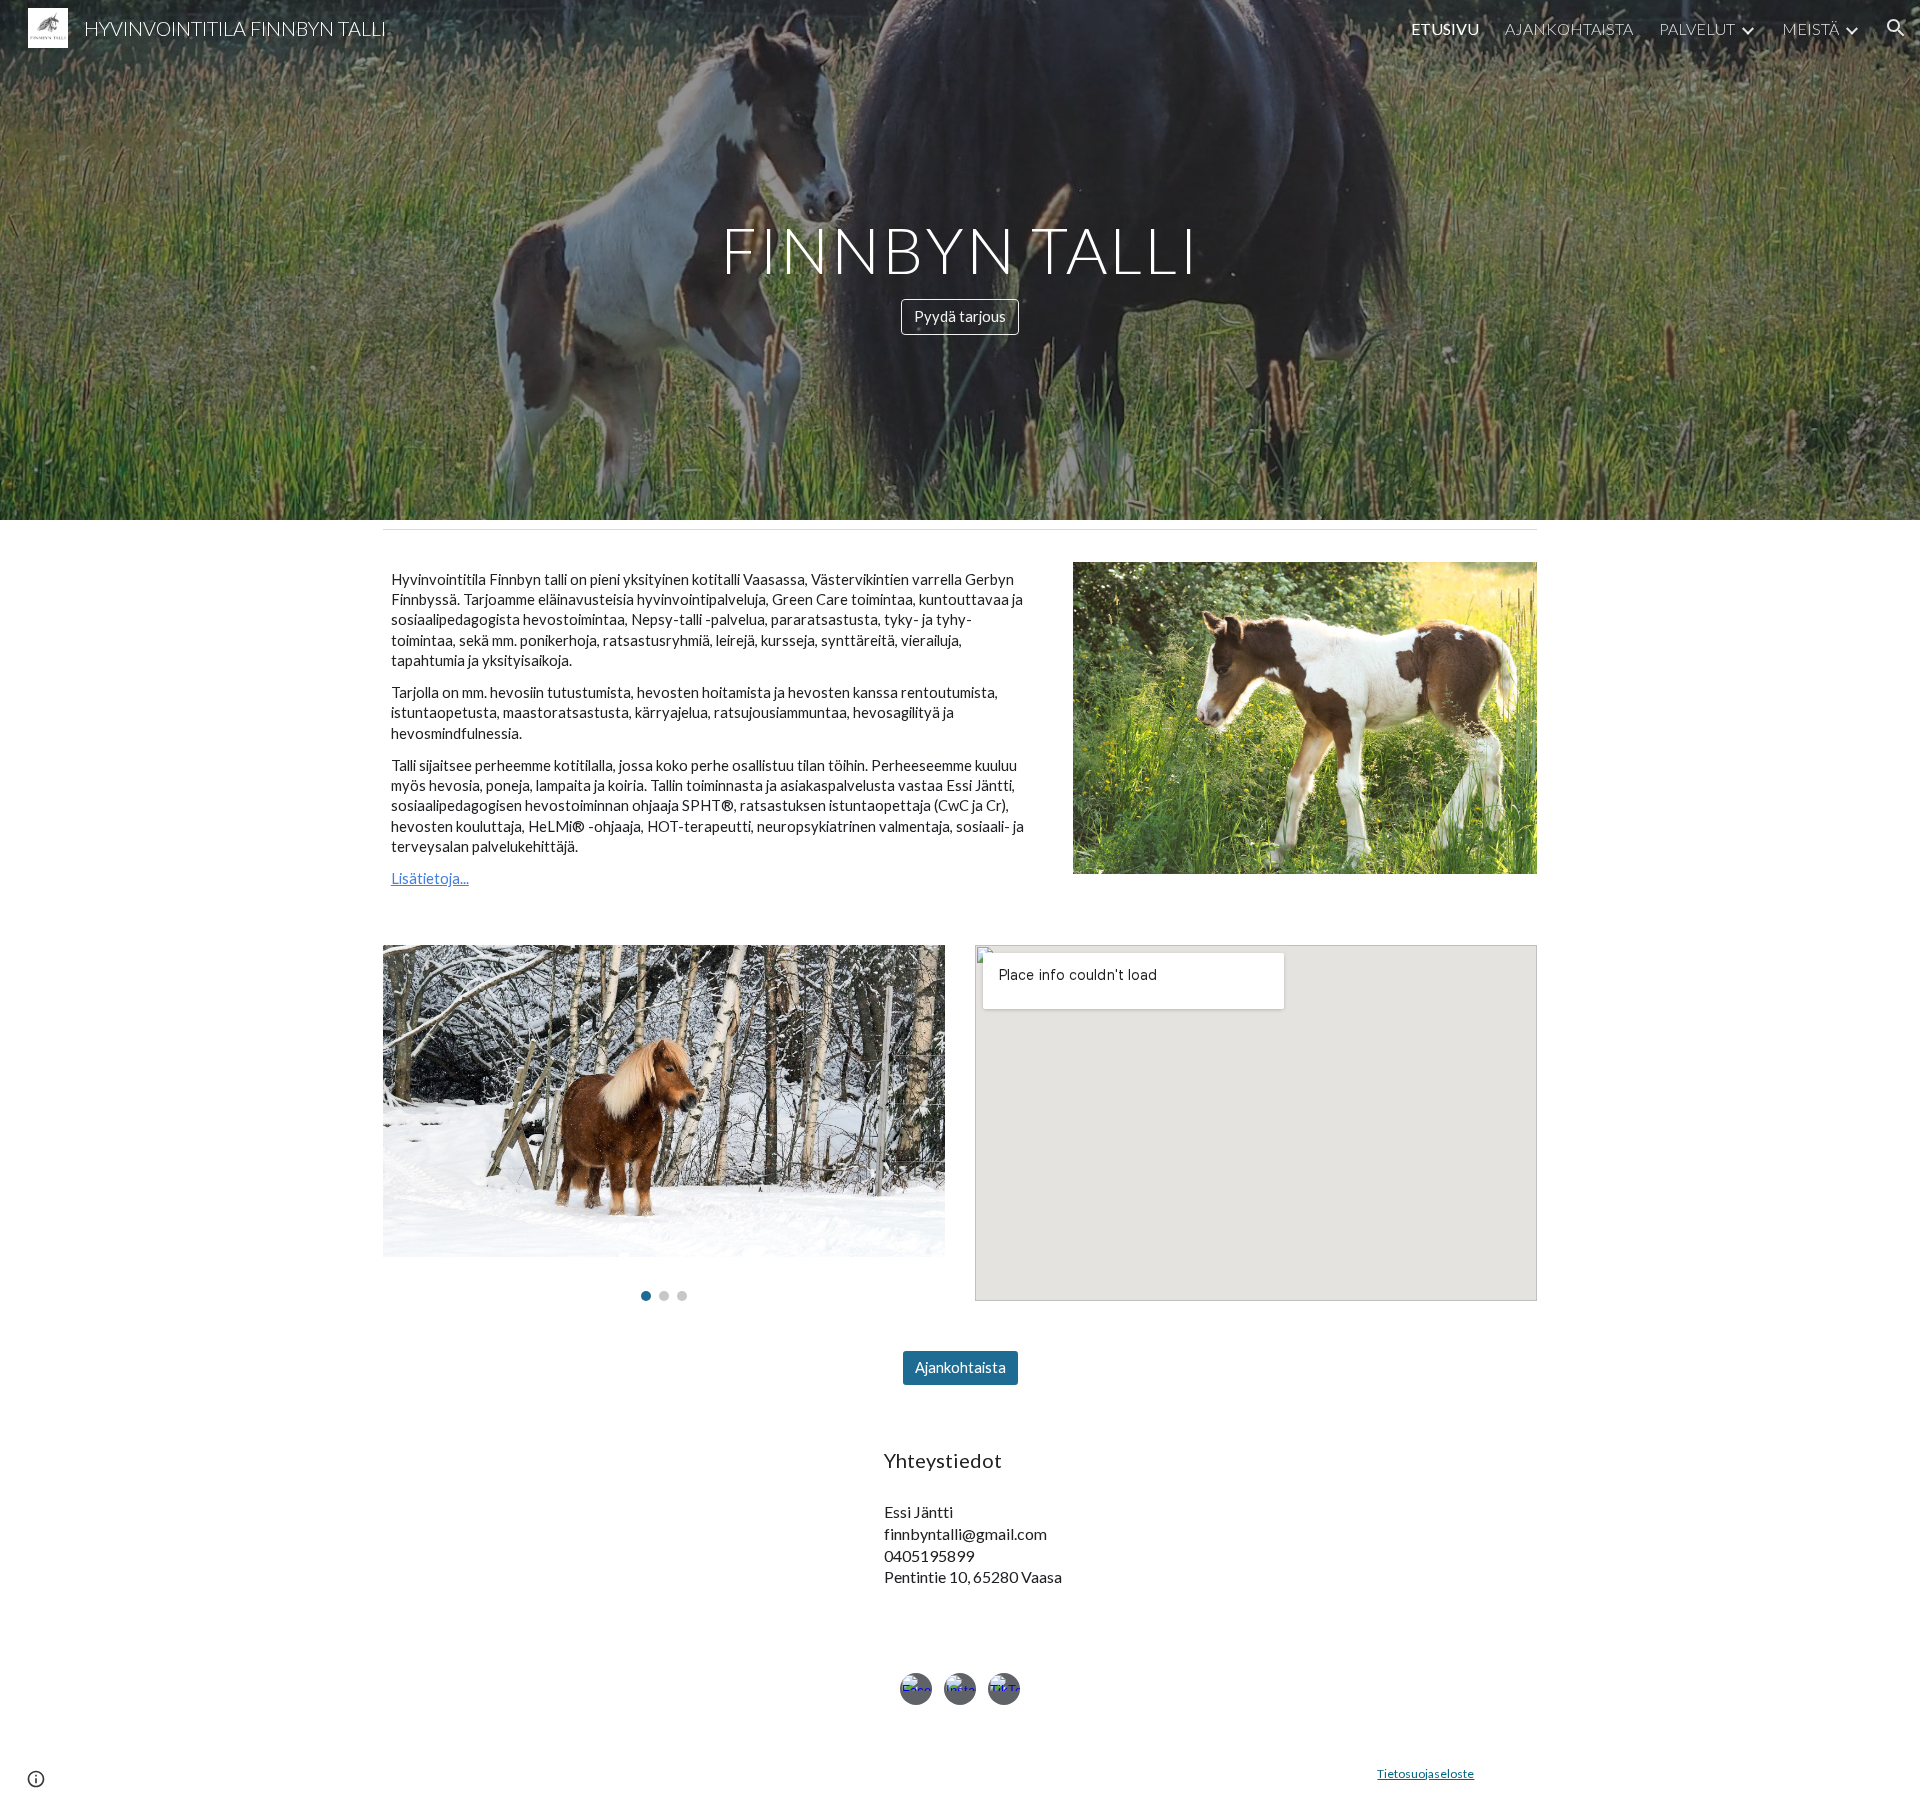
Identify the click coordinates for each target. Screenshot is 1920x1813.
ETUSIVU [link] (1445, 28)
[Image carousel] (664, 1123)
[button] (1896, 28)
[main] (959, 241)
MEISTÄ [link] (1810, 28)
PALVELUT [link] (1697, 28)
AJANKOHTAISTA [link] (1569, 28)
